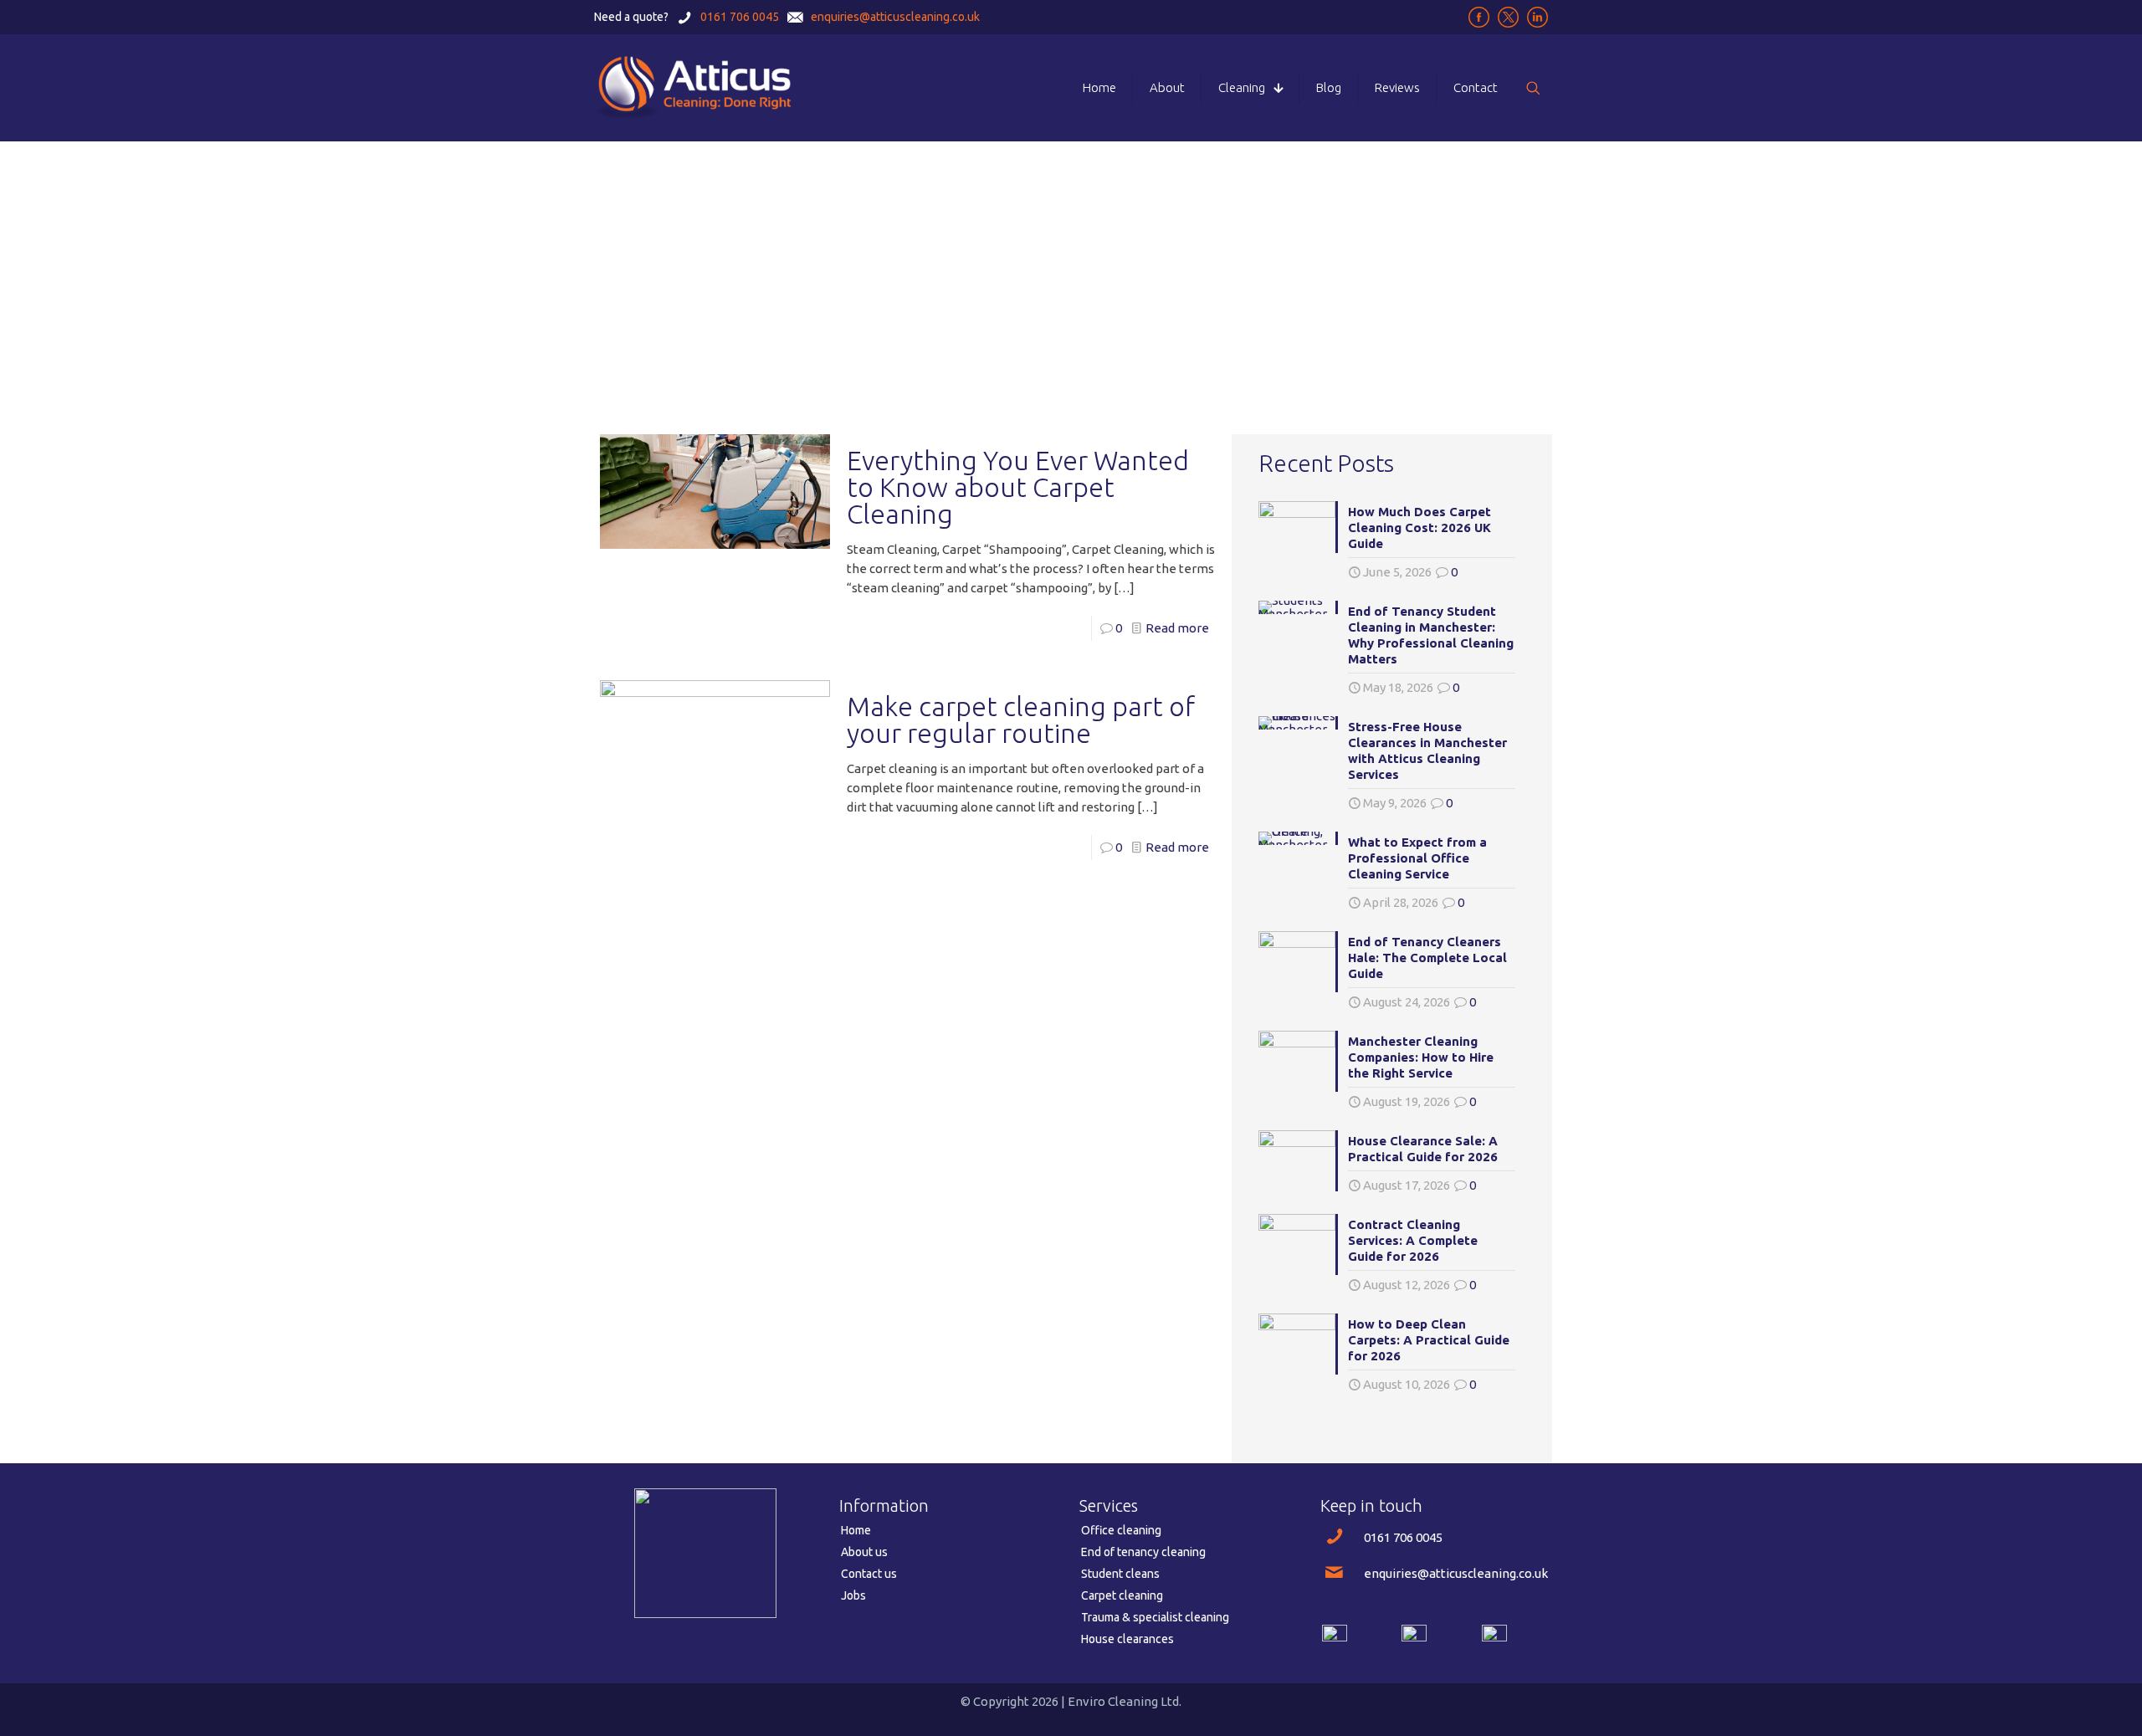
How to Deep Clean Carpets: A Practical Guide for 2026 (1429, 1340)
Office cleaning (1121, 1530)
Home (856, 1530)
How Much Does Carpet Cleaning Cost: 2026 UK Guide (1419, 527)
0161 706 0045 (1403, 1537)
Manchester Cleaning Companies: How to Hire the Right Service (1421, 1057)
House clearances (1127, 1639)
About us (864, 1552)
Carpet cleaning (1122, 1595)
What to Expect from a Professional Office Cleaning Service (1417, 858)
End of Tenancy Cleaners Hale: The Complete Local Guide (1427, 958)
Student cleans (1120, 1574)
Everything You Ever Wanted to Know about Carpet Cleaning (1018, 487)
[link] (1335, 1637)
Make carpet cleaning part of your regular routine (1021, 719)
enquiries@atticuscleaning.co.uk (1456, 1573)
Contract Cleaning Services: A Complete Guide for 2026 (1413, 1240)
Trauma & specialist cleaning (1155, 1617)
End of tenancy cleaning (1143, 1552)
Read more (1177, 628)
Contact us (869, 1574)
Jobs (853, 1595)
